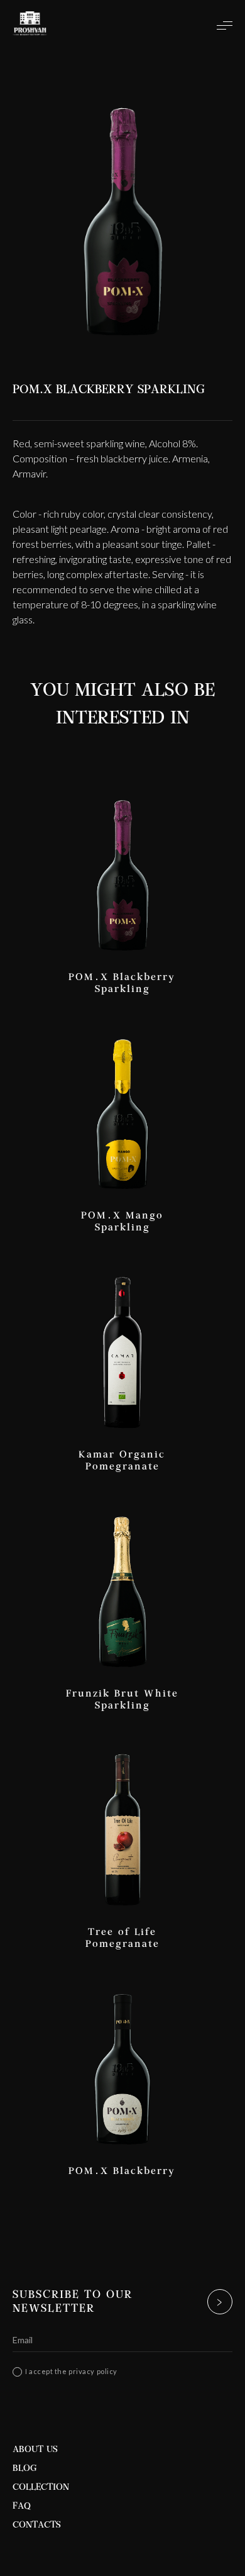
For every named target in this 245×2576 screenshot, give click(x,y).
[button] (218, 25)
